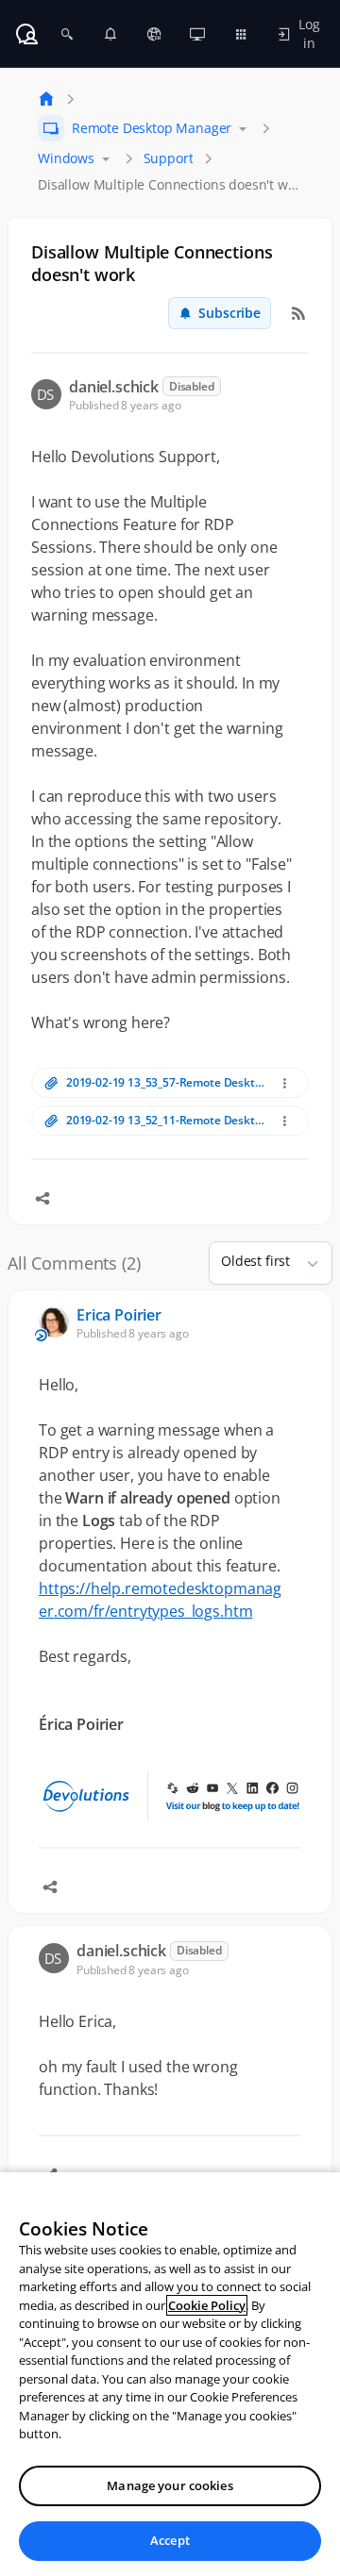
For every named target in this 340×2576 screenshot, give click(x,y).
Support (169, 158)
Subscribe (229, 313)
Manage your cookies (170, 2485)
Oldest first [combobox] (255, 1261)
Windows (66, 158)
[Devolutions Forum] (26, 34)
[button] (305, 1263)
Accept (170, 2540)
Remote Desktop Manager (152, 128)
